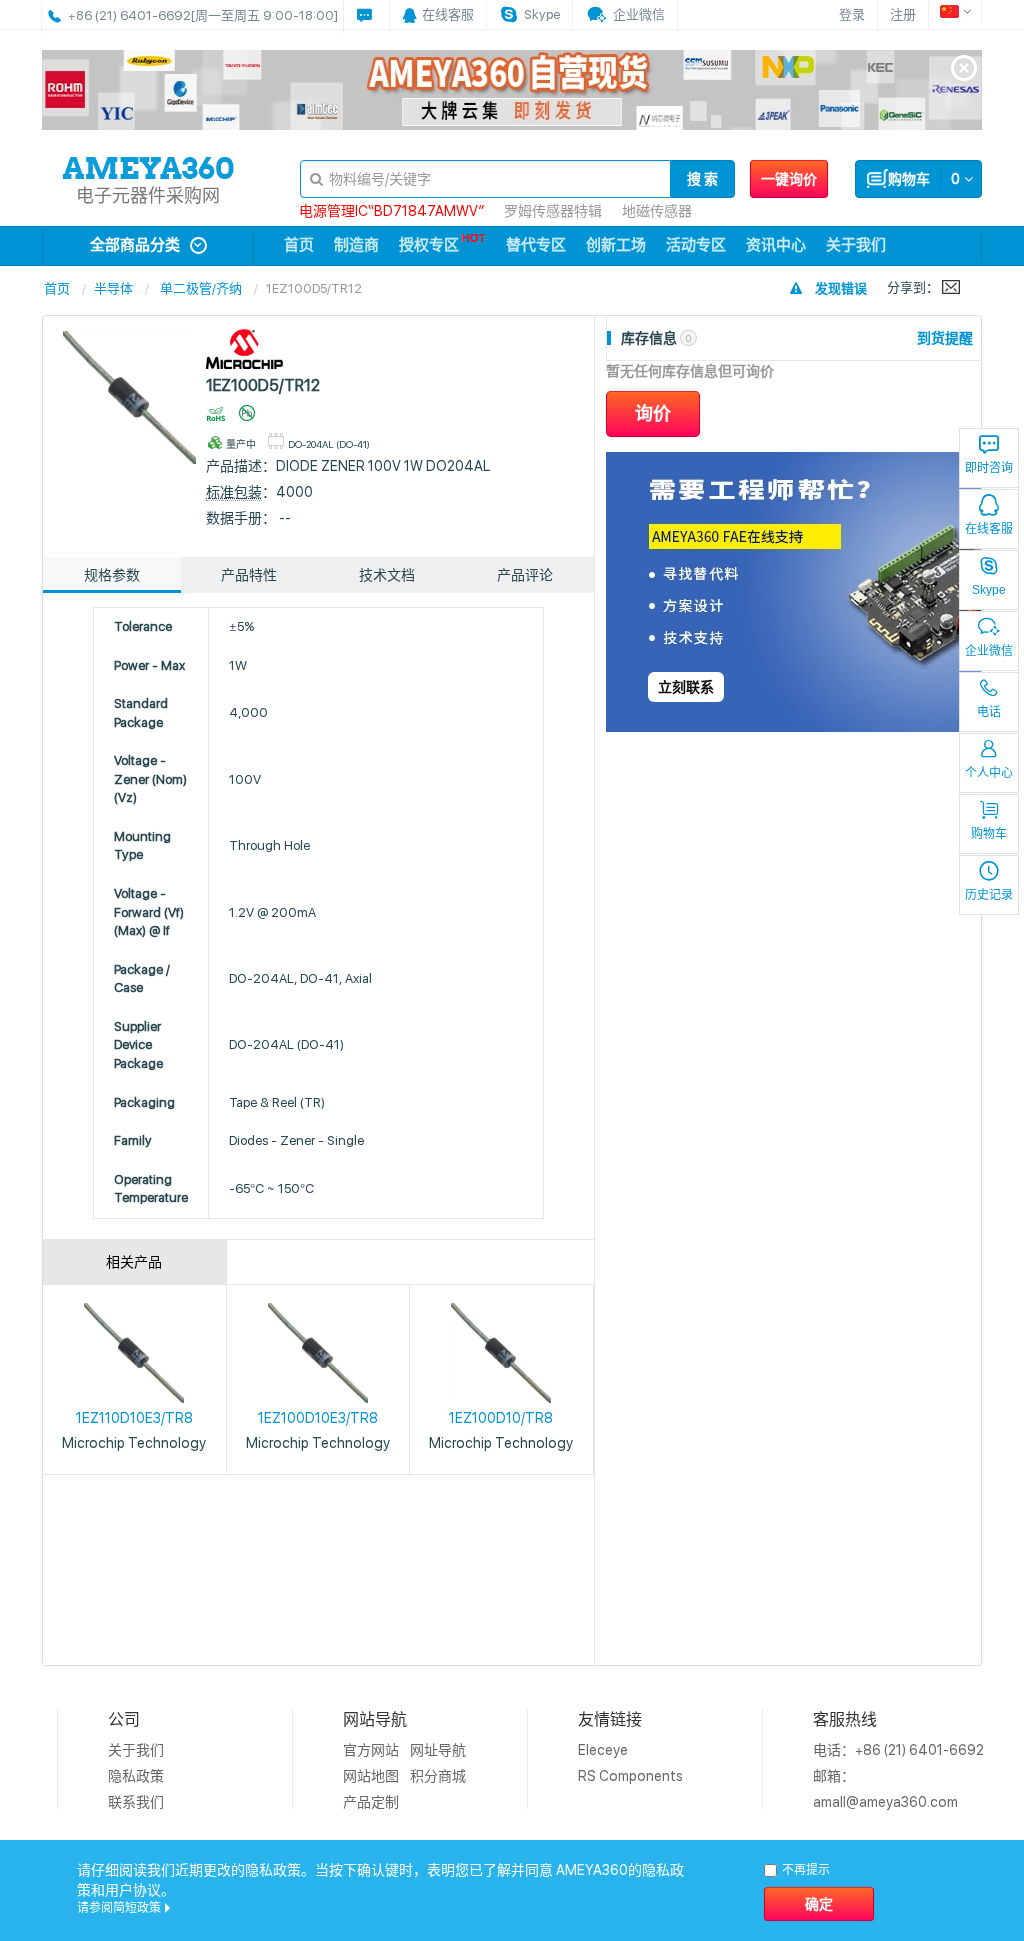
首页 (299, 245)
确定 (819, 1904)
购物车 (989, 834)
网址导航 (438, 1750)
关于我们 (856, 245)
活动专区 (696, 245)
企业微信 (989, 651)
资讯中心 (776, 245)
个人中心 (989, 773)
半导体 (113, 288)
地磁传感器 (657, 211)
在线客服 (989, 529)
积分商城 (438, 1776)
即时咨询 (989, 468)
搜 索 (702, 179)
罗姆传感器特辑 (553, 211)
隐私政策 (136, 1776)
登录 (852, 14)
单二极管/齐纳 (201, 288)
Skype (989, 590)
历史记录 (989, 895)
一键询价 (789, 179)
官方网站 (371, 1750)
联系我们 (136, 1802)
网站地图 (371, 1776)
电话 (989, 712)
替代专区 (536, 245)
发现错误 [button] (841, 288)
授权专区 (429, 245)
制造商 (356, 245)
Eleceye (603, 1750)
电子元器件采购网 (148, 195)
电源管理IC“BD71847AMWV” (391, 211)
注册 (903, 14)
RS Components (630, 1776)
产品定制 (371, 1802)
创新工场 (616, 245)
